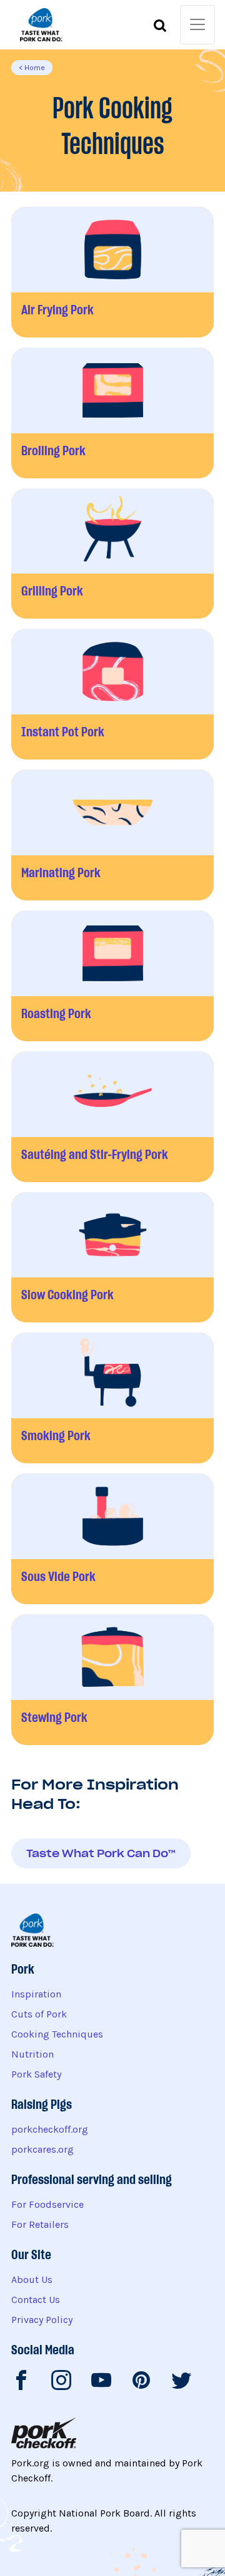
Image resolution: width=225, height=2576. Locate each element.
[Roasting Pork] (112, 976)
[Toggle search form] (160, 28)
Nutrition (32, 2054)
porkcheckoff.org (50, 2129)
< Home (32, 68)
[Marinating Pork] (112, 835)
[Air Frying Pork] (112, 272)
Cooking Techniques (57, 2034)
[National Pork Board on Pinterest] (141, 2383)
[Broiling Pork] (112, 413)
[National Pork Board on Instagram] (61, 2383)
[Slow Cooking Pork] (112, 1258)
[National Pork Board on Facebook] (21, 2383)
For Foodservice (47, 2204)
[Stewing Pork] (112, 1680)
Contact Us (36, 2300)
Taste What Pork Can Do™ (101, 1853)
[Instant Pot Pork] (112, 694)
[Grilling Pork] (112, 554)
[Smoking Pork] (112, 1398)
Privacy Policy (42, 2320)
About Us (32, 2280)
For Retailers (40, 2224)
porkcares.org (42, 2149)
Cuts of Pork (39, 2014)
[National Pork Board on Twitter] (181, 2383)
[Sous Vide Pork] (112, 1539)
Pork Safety (36, 2074)
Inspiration (36, 1994)
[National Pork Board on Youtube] (101, 2383)
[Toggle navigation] (197, 25)
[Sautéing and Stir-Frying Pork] (112, 1117)
